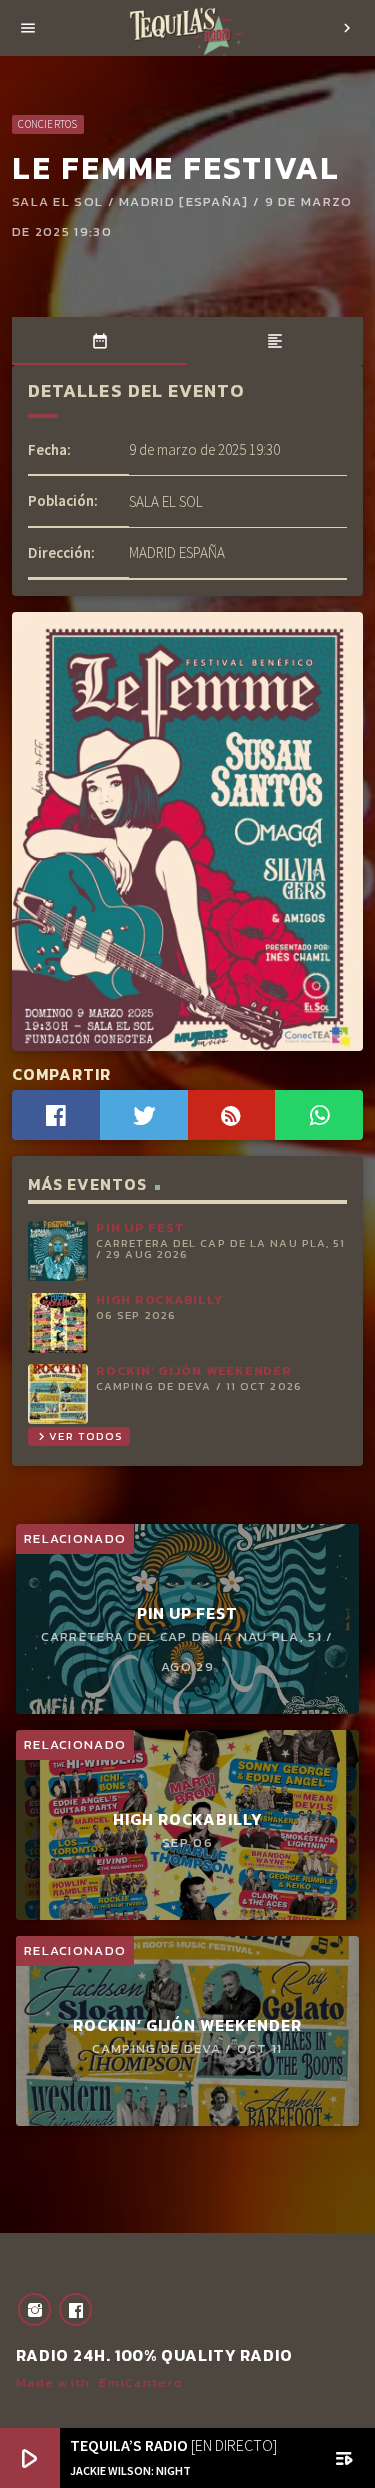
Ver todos (78, 1436)
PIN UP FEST (140, 1227)
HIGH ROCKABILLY (159, 1299)
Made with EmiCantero (99, 2382)
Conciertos (47, 124)
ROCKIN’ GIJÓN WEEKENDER (194, 1370)
